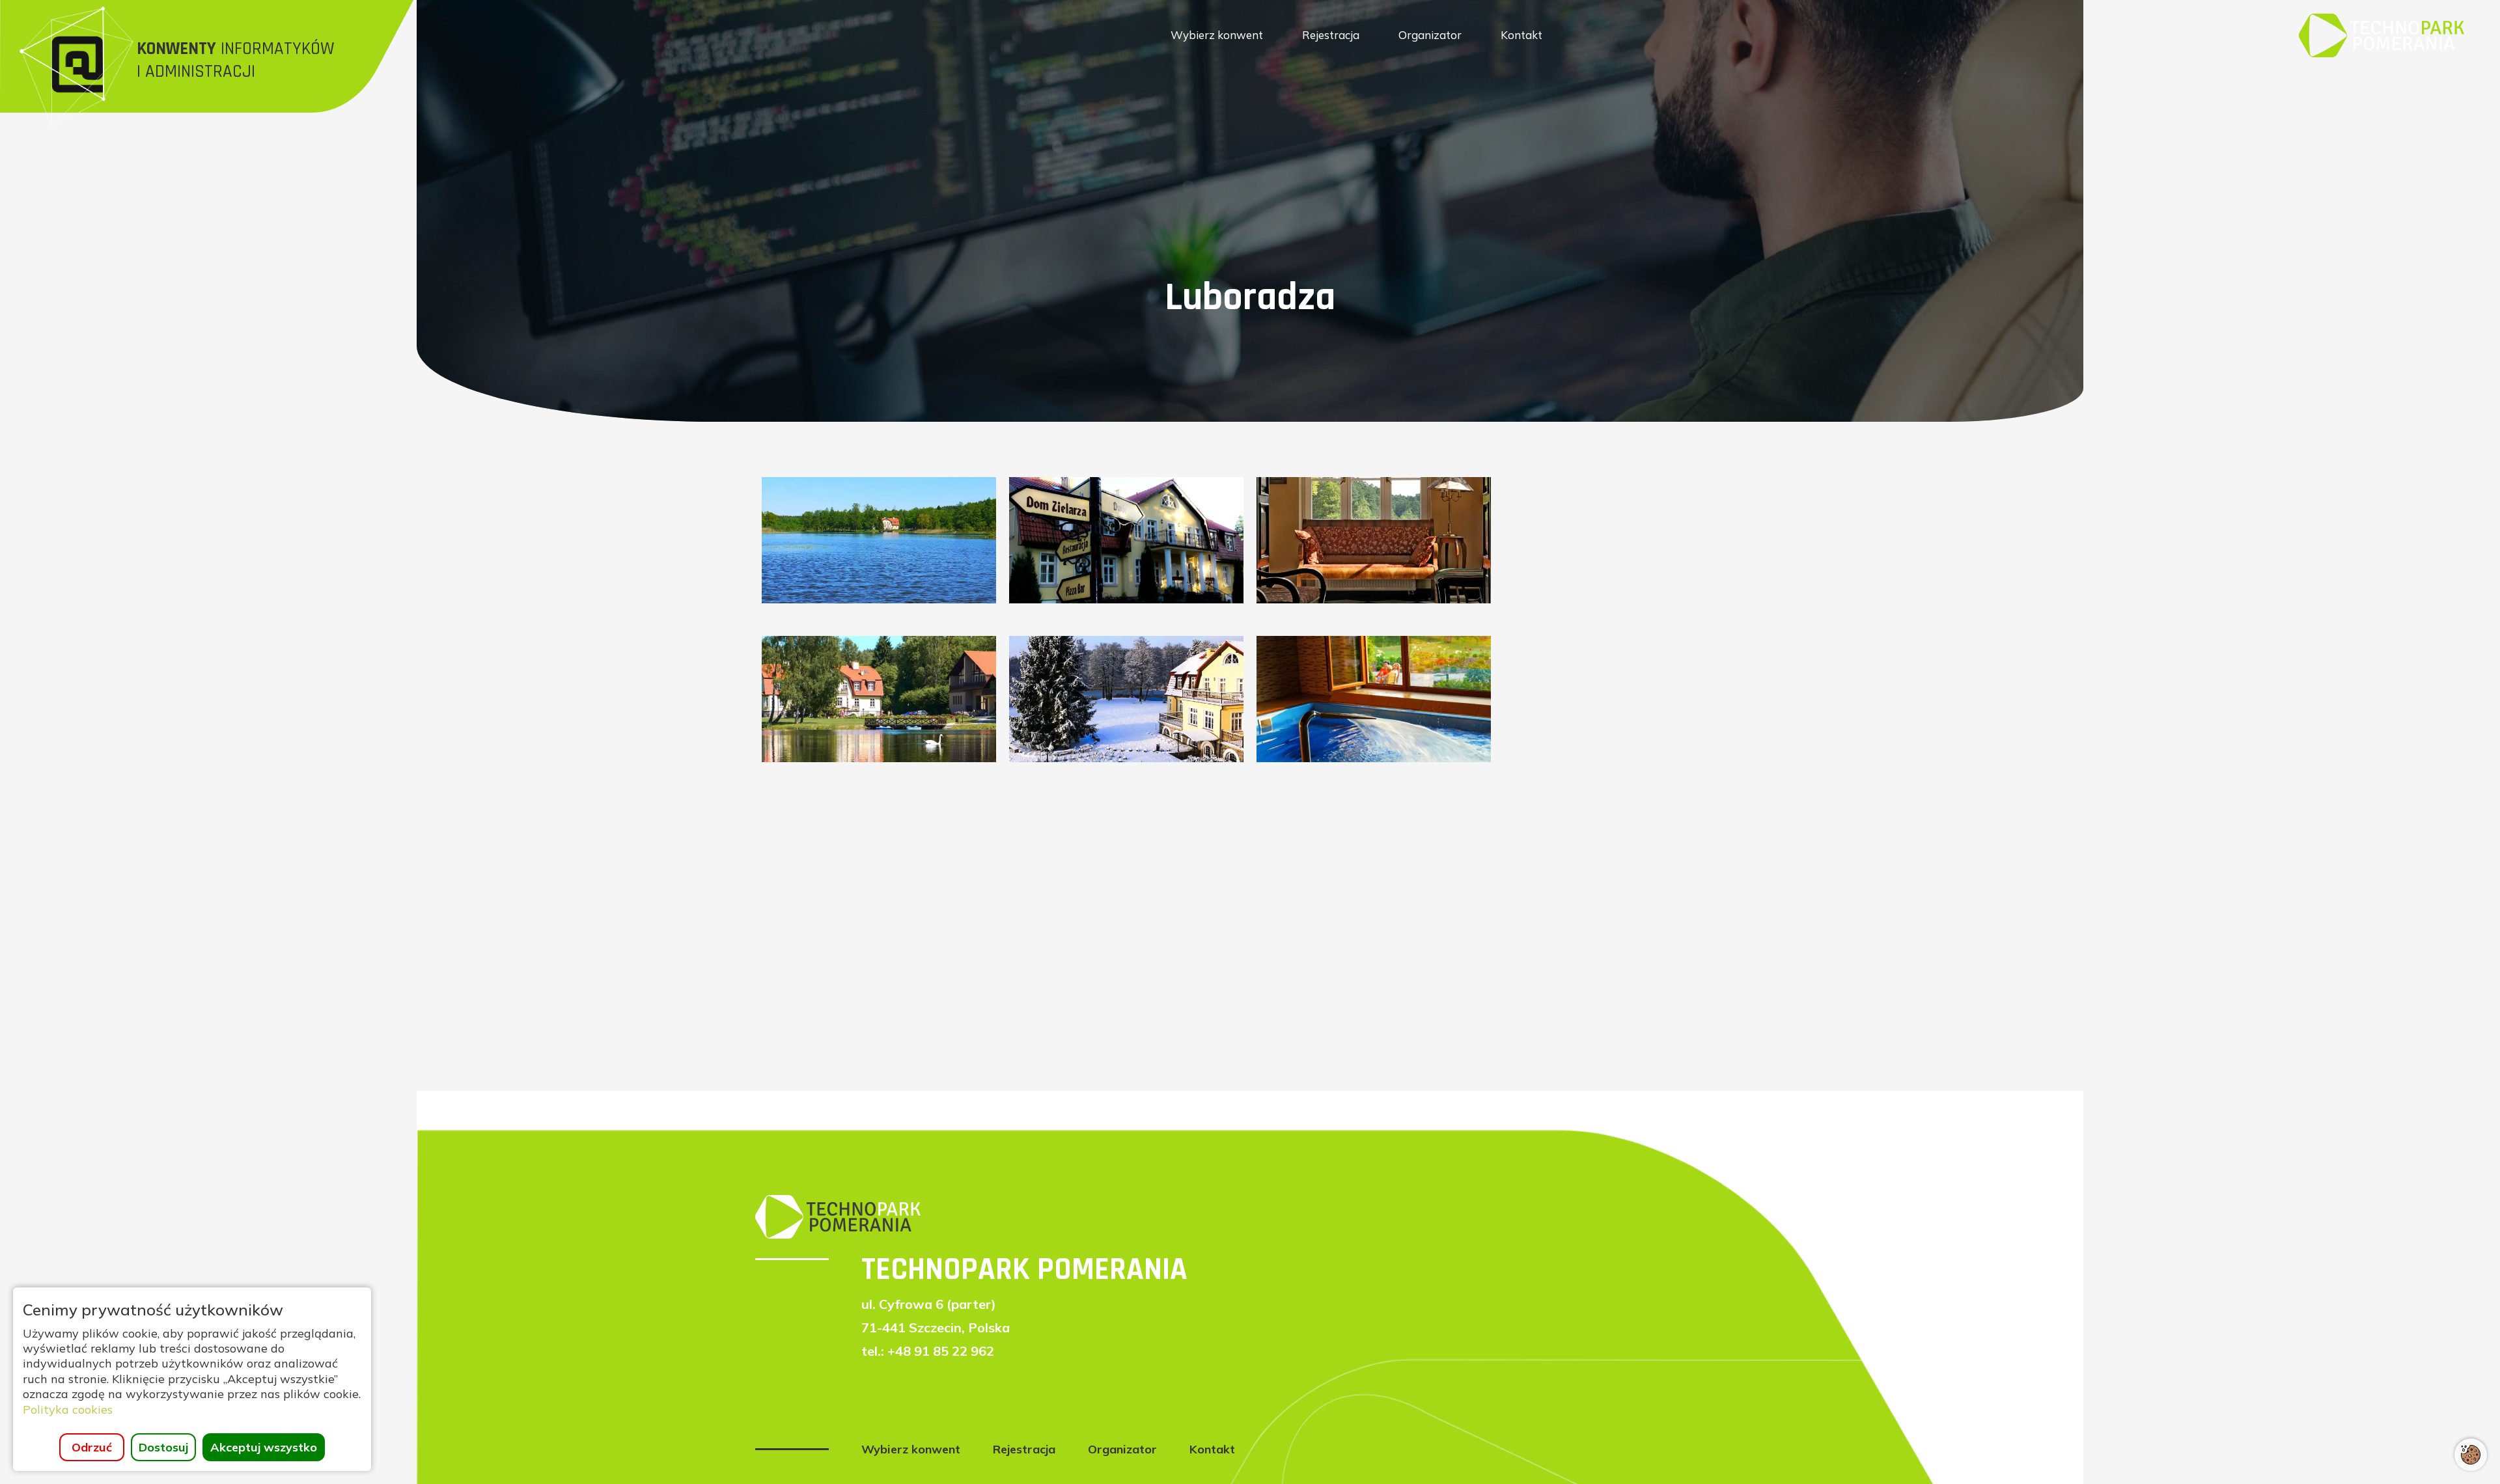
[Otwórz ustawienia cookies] (2471, 1455)
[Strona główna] (2382, 34)
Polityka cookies (68, 1409)
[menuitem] (1217, 35)
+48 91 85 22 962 (941, 1351)
